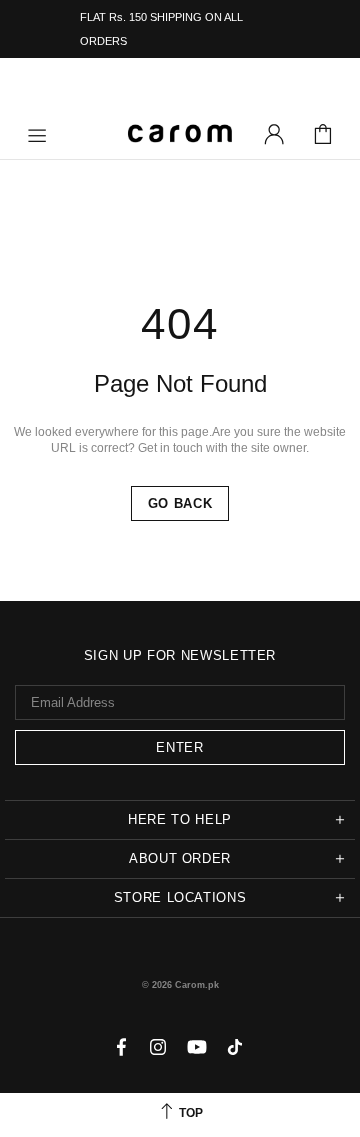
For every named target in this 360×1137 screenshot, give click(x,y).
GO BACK (180, 503)
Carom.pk (180, 133)
